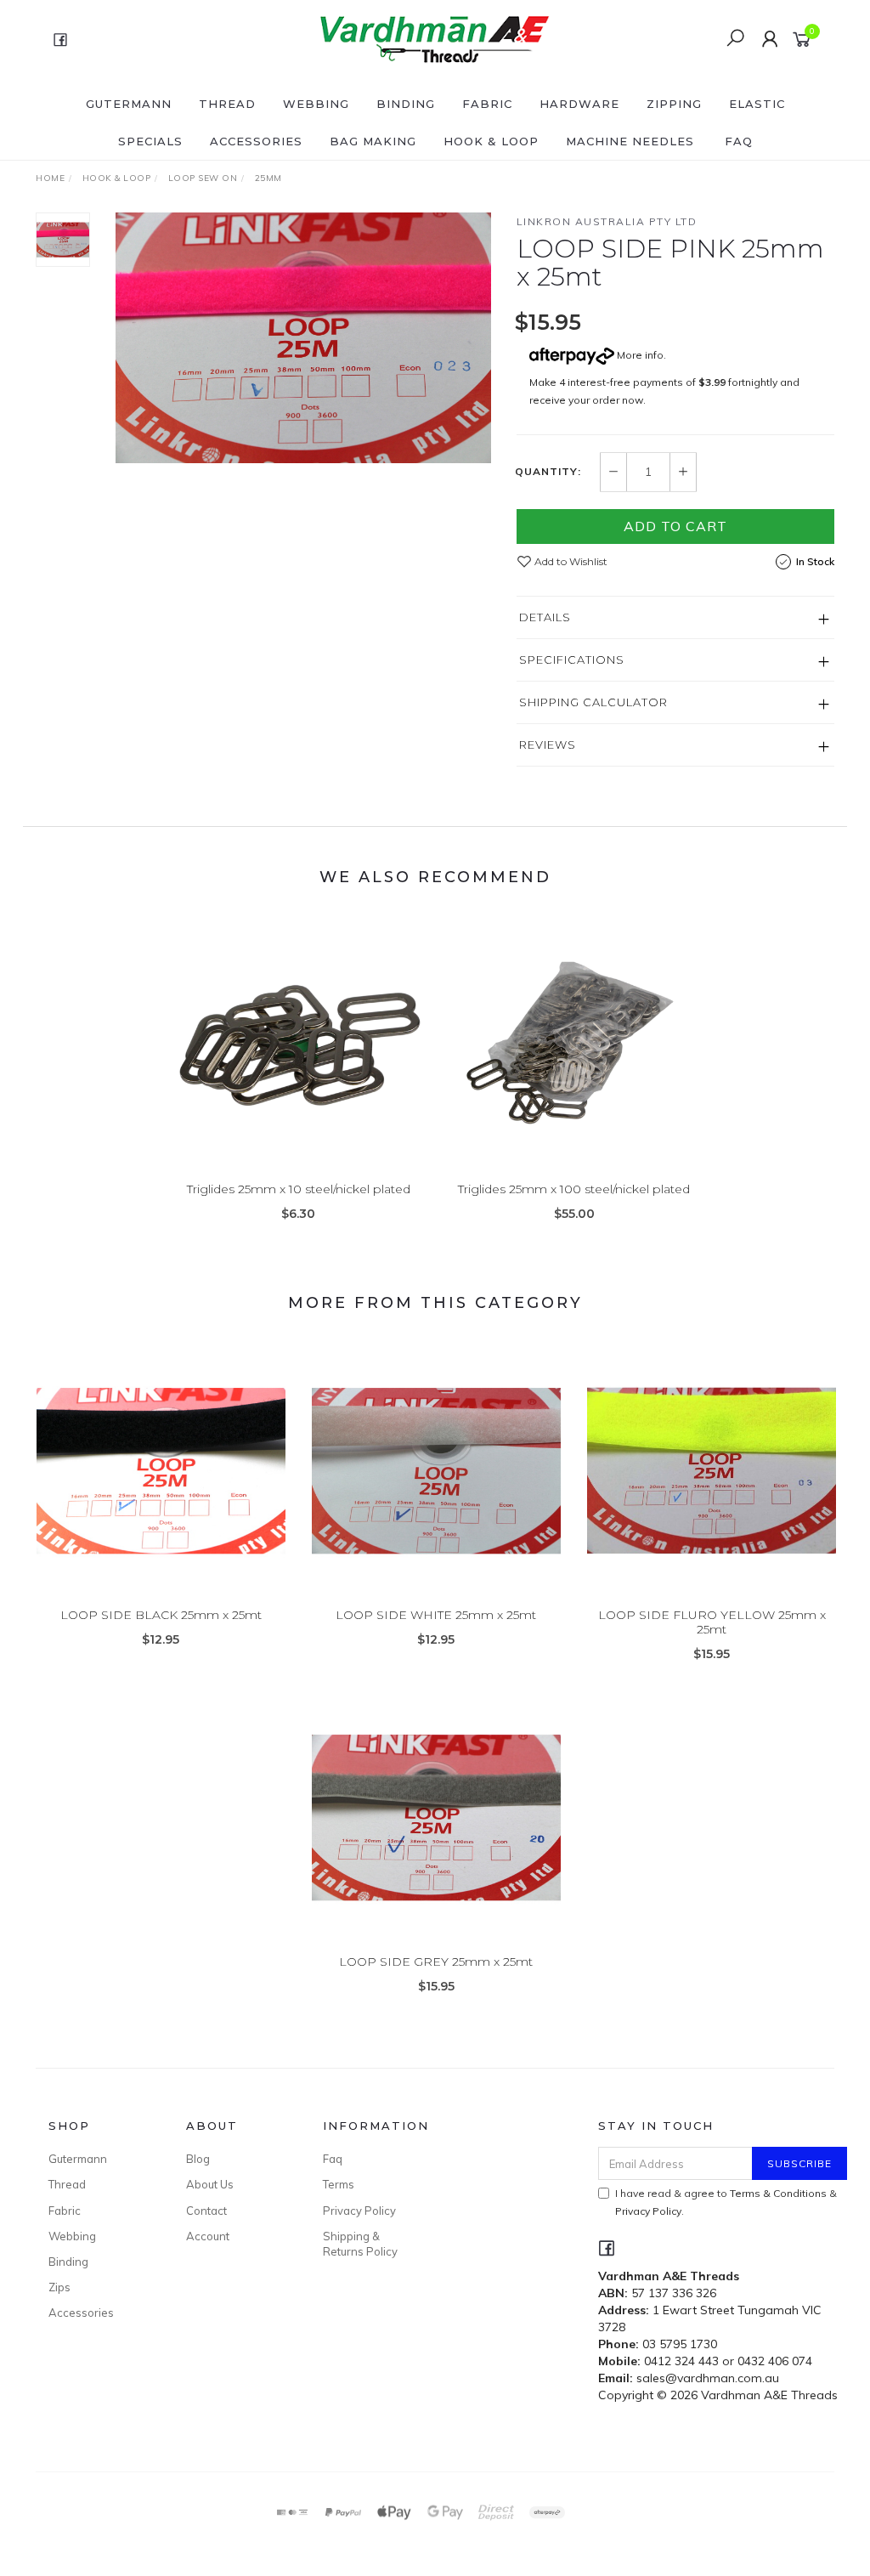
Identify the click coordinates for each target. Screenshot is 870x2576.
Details (545, 617)
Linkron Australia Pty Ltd (607, 221)
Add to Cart (675, 526)
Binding (406, 104)
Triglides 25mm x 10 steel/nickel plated (299, 1189)
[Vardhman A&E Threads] (433, 38)
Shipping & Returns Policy (360, 2244)
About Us (210, 2184)
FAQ (739, 141)
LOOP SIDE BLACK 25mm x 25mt (161, 1615)
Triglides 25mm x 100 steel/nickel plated (574, 1189)
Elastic (757, 104)
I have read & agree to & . (726, 2202)
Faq (333, 2159)
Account (208, 2236)
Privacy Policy (359, 2211)
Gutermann (129, 104)
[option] (303, 338)
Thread (227, 104)
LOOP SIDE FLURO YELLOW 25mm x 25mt (712, 1622)
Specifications (572, 660)
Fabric (487, 104)
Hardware (579, 104)
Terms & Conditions (778, 2193)
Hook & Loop (491, 141)
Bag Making (373, 141)
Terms (339, 2184)
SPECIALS (150, 141)
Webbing (316, 104)
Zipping (674, 104)
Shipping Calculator (593, 702)
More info (639, 355)
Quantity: (548, 472)
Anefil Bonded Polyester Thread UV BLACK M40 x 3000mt (139, 2505)
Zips (59, 2287)
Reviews (548, 744)
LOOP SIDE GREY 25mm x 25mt (436, 1962)
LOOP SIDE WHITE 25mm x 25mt (436, 1615)
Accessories (256, 141)
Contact (206, 2211)
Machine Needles (630, 141)
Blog (198, 2159)
